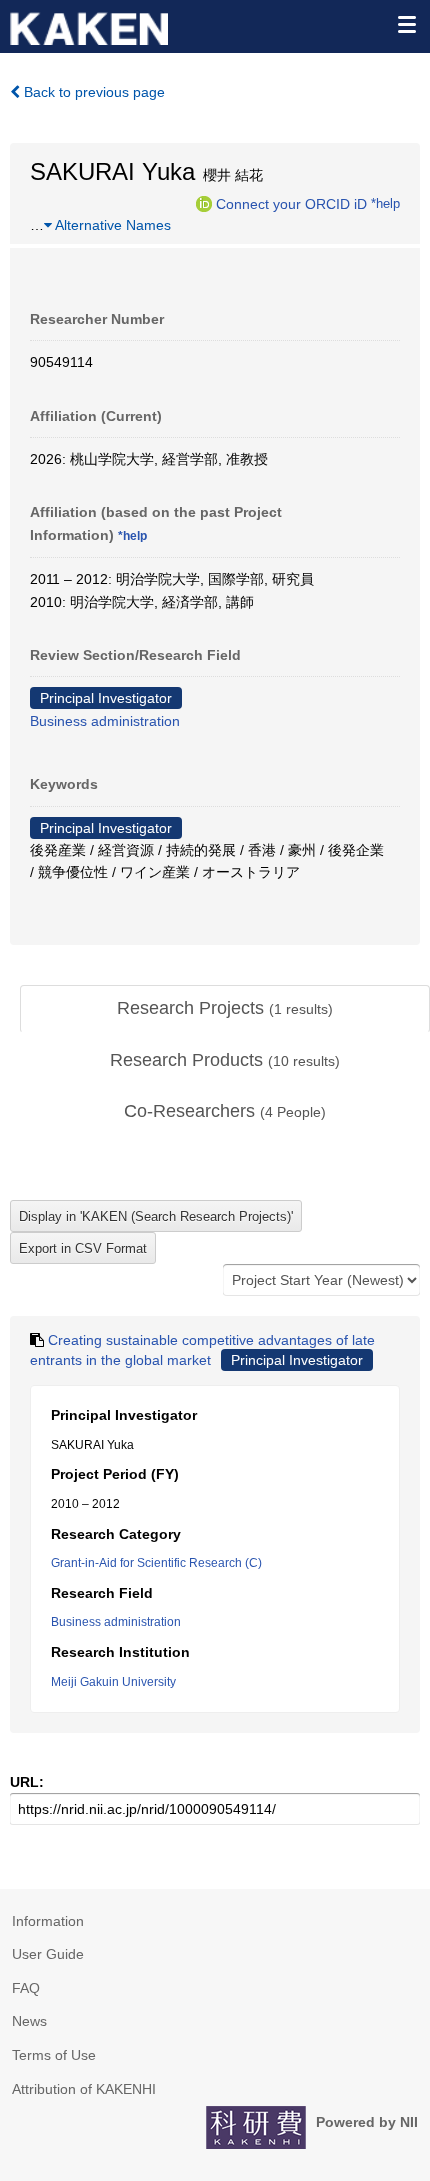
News (29, 2021)
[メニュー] (406, 24)
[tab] (225, 1009)
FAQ (26, 1988)
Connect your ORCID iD (291, 203)
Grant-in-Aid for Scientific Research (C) (156, 1563)
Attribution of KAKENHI (84, 2089)
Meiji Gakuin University (113, 1682)
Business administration (105, 721)
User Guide (48, 1954)
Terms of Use (54, 2055)
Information (48, 1921)
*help (385, 203)
